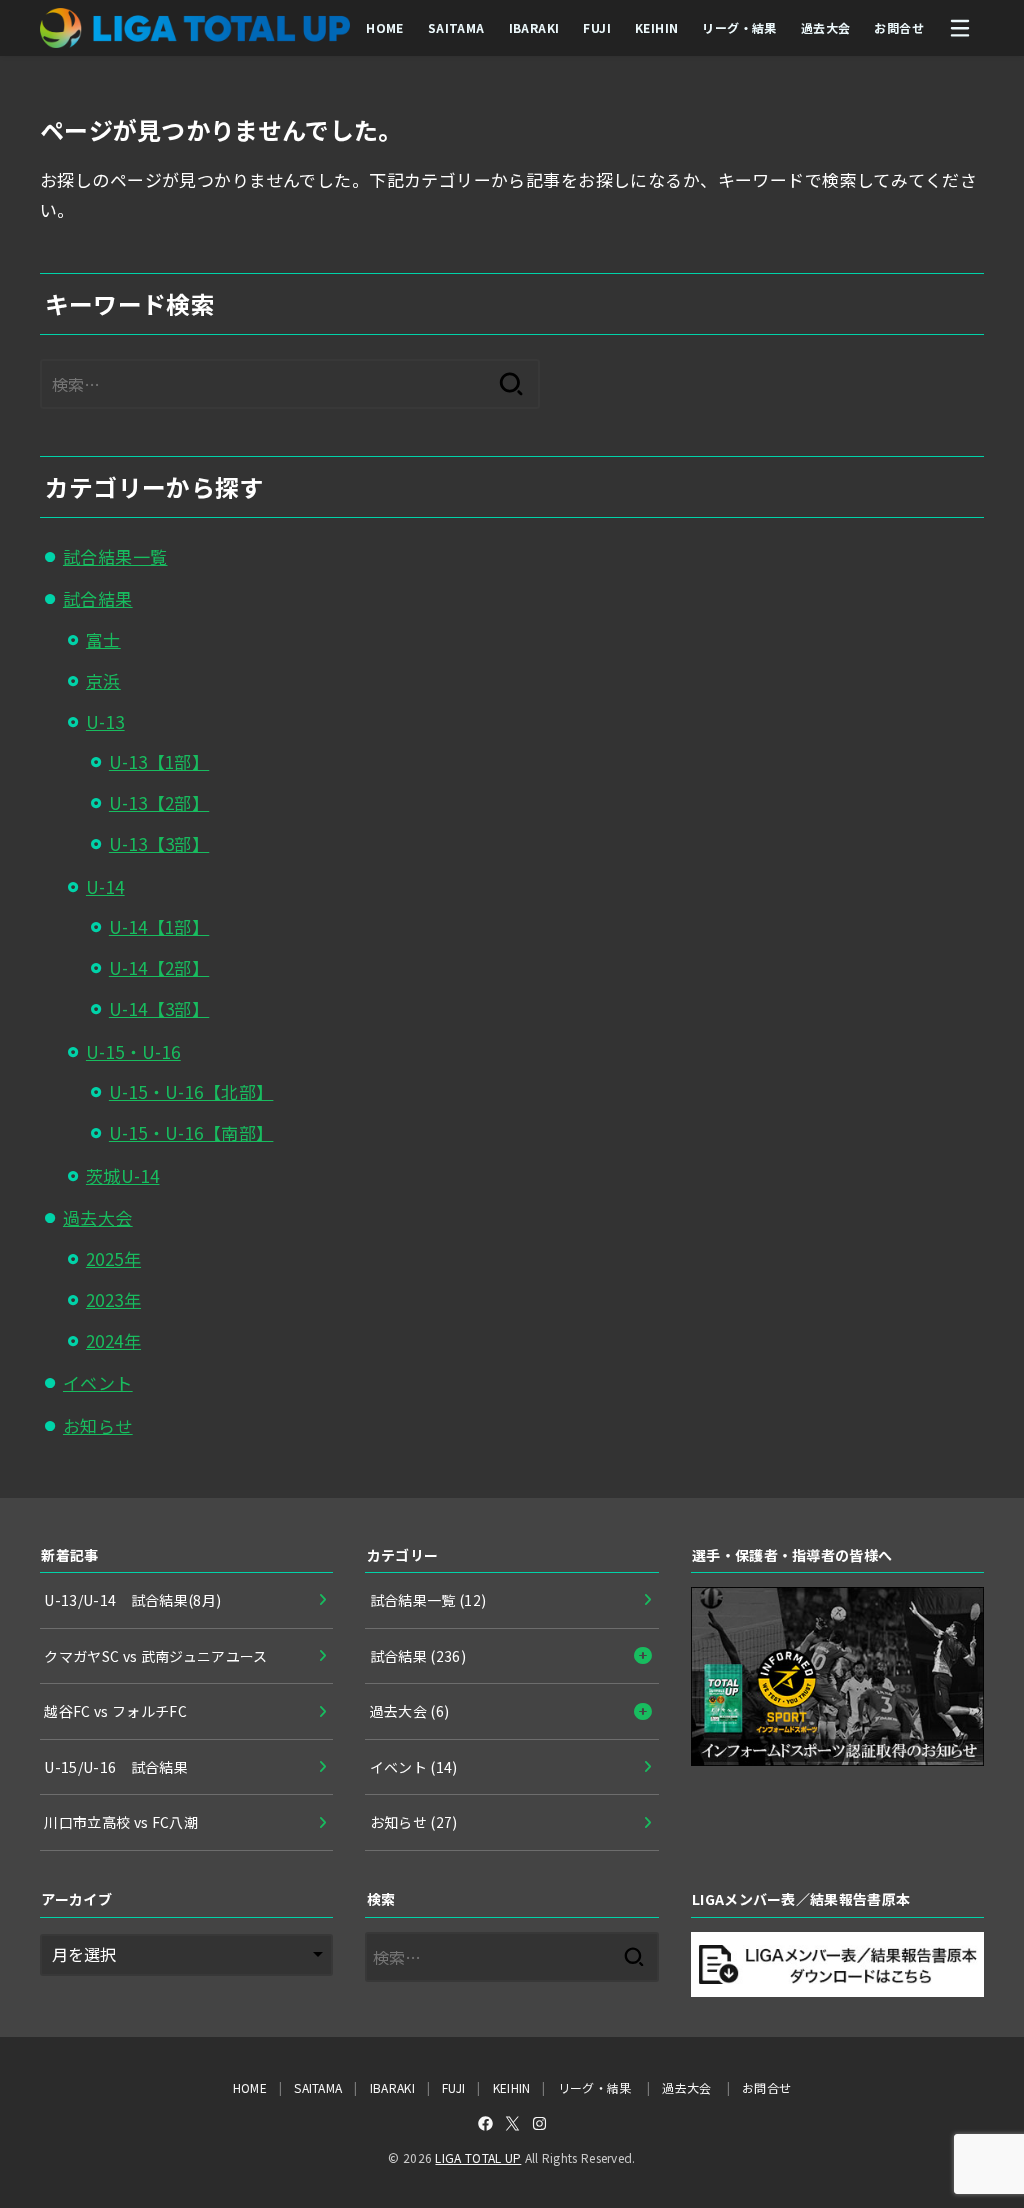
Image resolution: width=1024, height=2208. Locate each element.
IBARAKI (534, 27)
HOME (385, 27)
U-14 (105, 886)
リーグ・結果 (739, 27)
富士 (103, 639)
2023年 (113, 1299)
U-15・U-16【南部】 (191, 1132)
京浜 (103, 680)
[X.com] (512, 2123)
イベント (98, 1382)
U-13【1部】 (159, 761)
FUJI (597, 27)
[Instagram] (539, 2123)
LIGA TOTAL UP (478, 2157)
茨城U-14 (123, 1175)
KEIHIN (656, 27)
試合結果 (98, 598)
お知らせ (98, 1425)
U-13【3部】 (159, 843)
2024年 (113, 1340)
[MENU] (960, 28)
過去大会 (826, 27)
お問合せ (899, 27)
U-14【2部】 (159, 967)
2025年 (113, 1258)
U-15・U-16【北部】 (191, 1091)
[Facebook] (485, 2123)
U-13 (105, 721)
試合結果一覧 (115, 556)
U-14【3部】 (159, 1008)
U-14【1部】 (159, 926)
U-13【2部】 (159, 802)
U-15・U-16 (133, 1051)
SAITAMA (456, 27)
